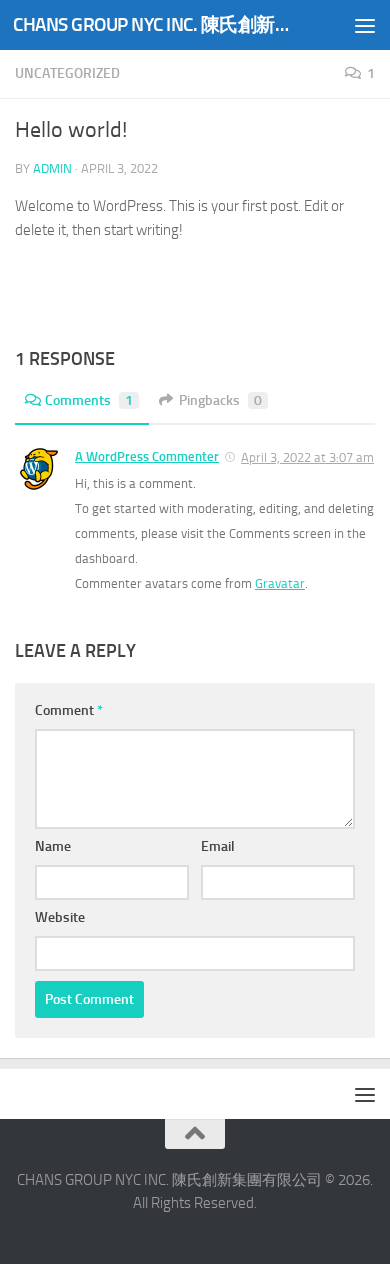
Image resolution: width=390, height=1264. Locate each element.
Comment (69, 710)
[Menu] (365, 25)
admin (52, 168)
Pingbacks (220, 400)
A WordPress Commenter (147, 456)
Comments (89, 400)
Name (53, 846)
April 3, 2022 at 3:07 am (307, 457)
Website (60, 917)
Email (218, 846)
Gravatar (280, 583)
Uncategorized (67, 73)
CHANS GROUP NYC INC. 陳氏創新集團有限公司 (153, 24)
